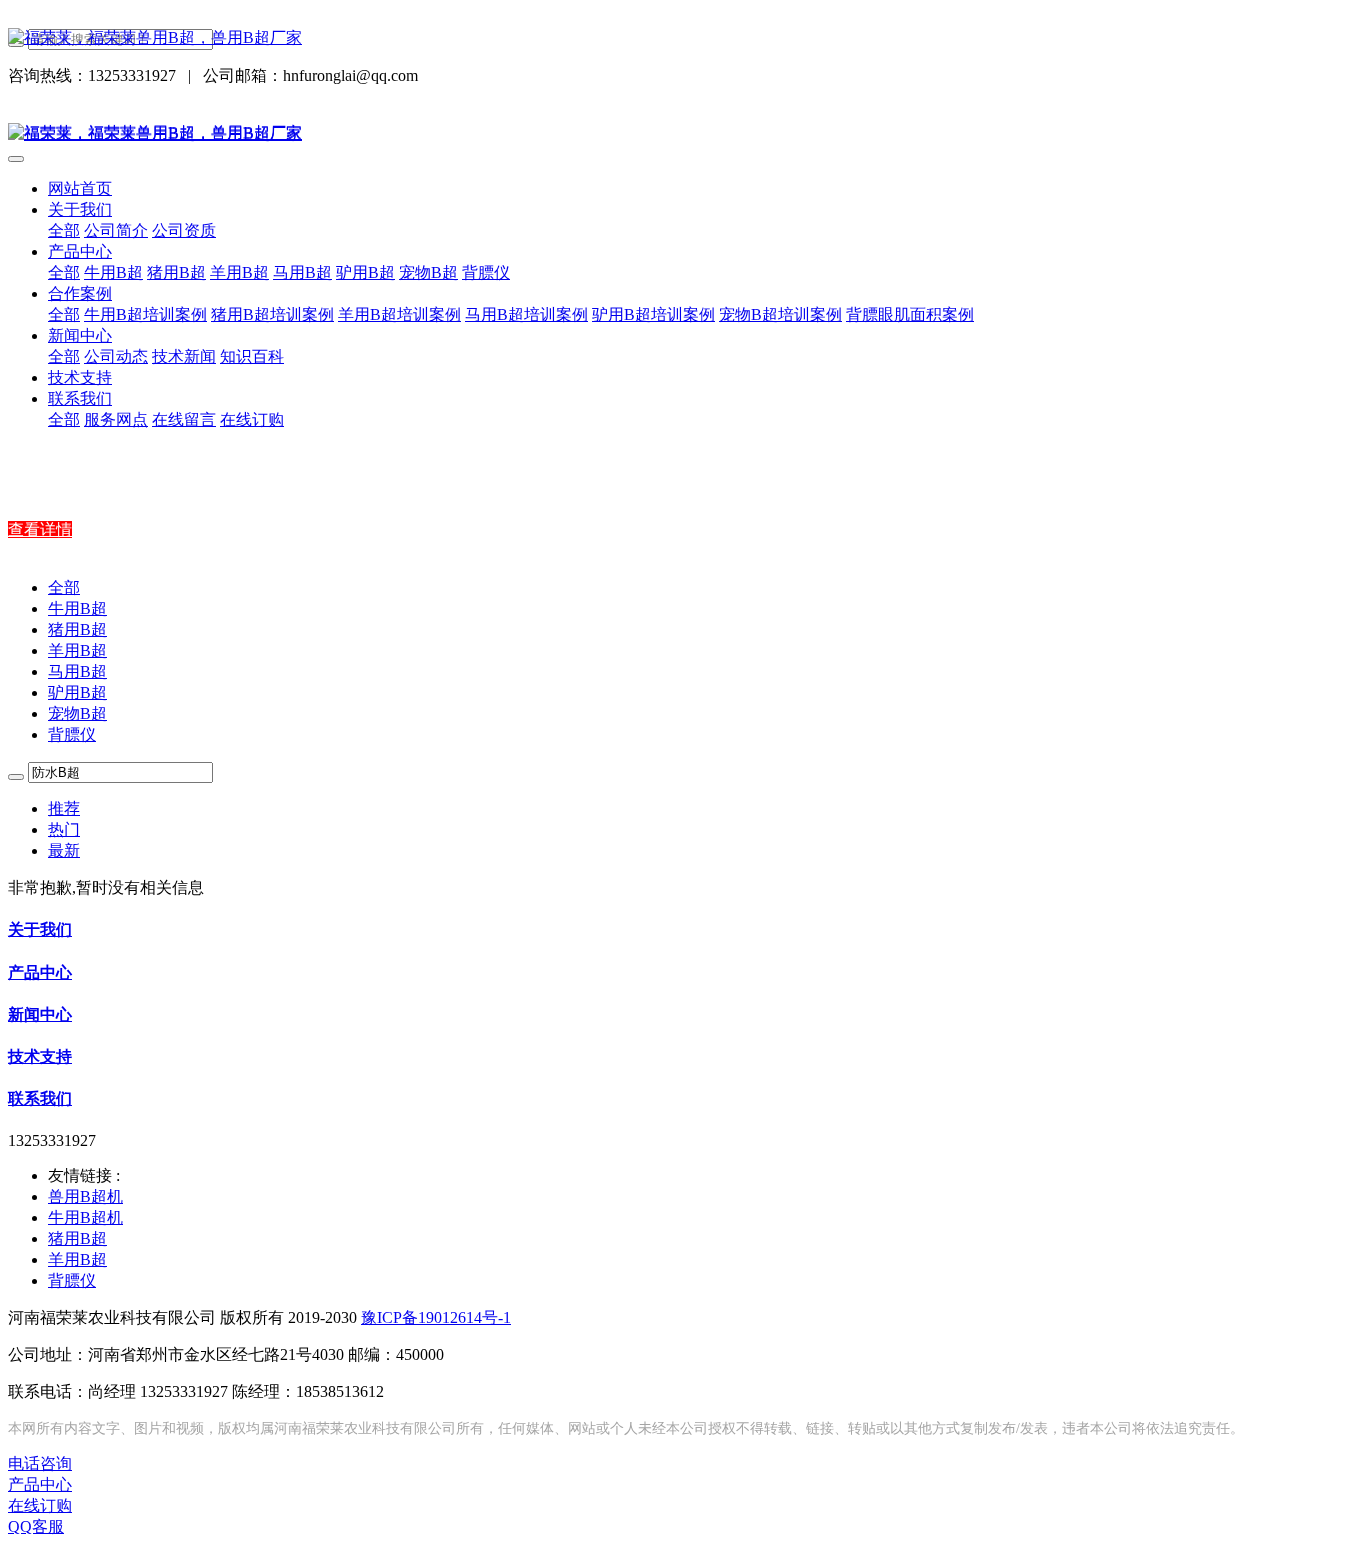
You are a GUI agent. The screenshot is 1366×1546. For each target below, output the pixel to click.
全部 (64, 230)
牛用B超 (77, 608)
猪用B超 (77, 629)
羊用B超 (77, 650)
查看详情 (40, 529)
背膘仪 (72, 734)
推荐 (64, 808)
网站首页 (80, 188)
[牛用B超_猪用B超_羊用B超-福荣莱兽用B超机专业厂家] (683, 38)
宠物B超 (77, 713)
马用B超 (77, 671)
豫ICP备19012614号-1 (436, 1317)
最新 (64, 850)
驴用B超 (77, 692)
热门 (64, 829)
